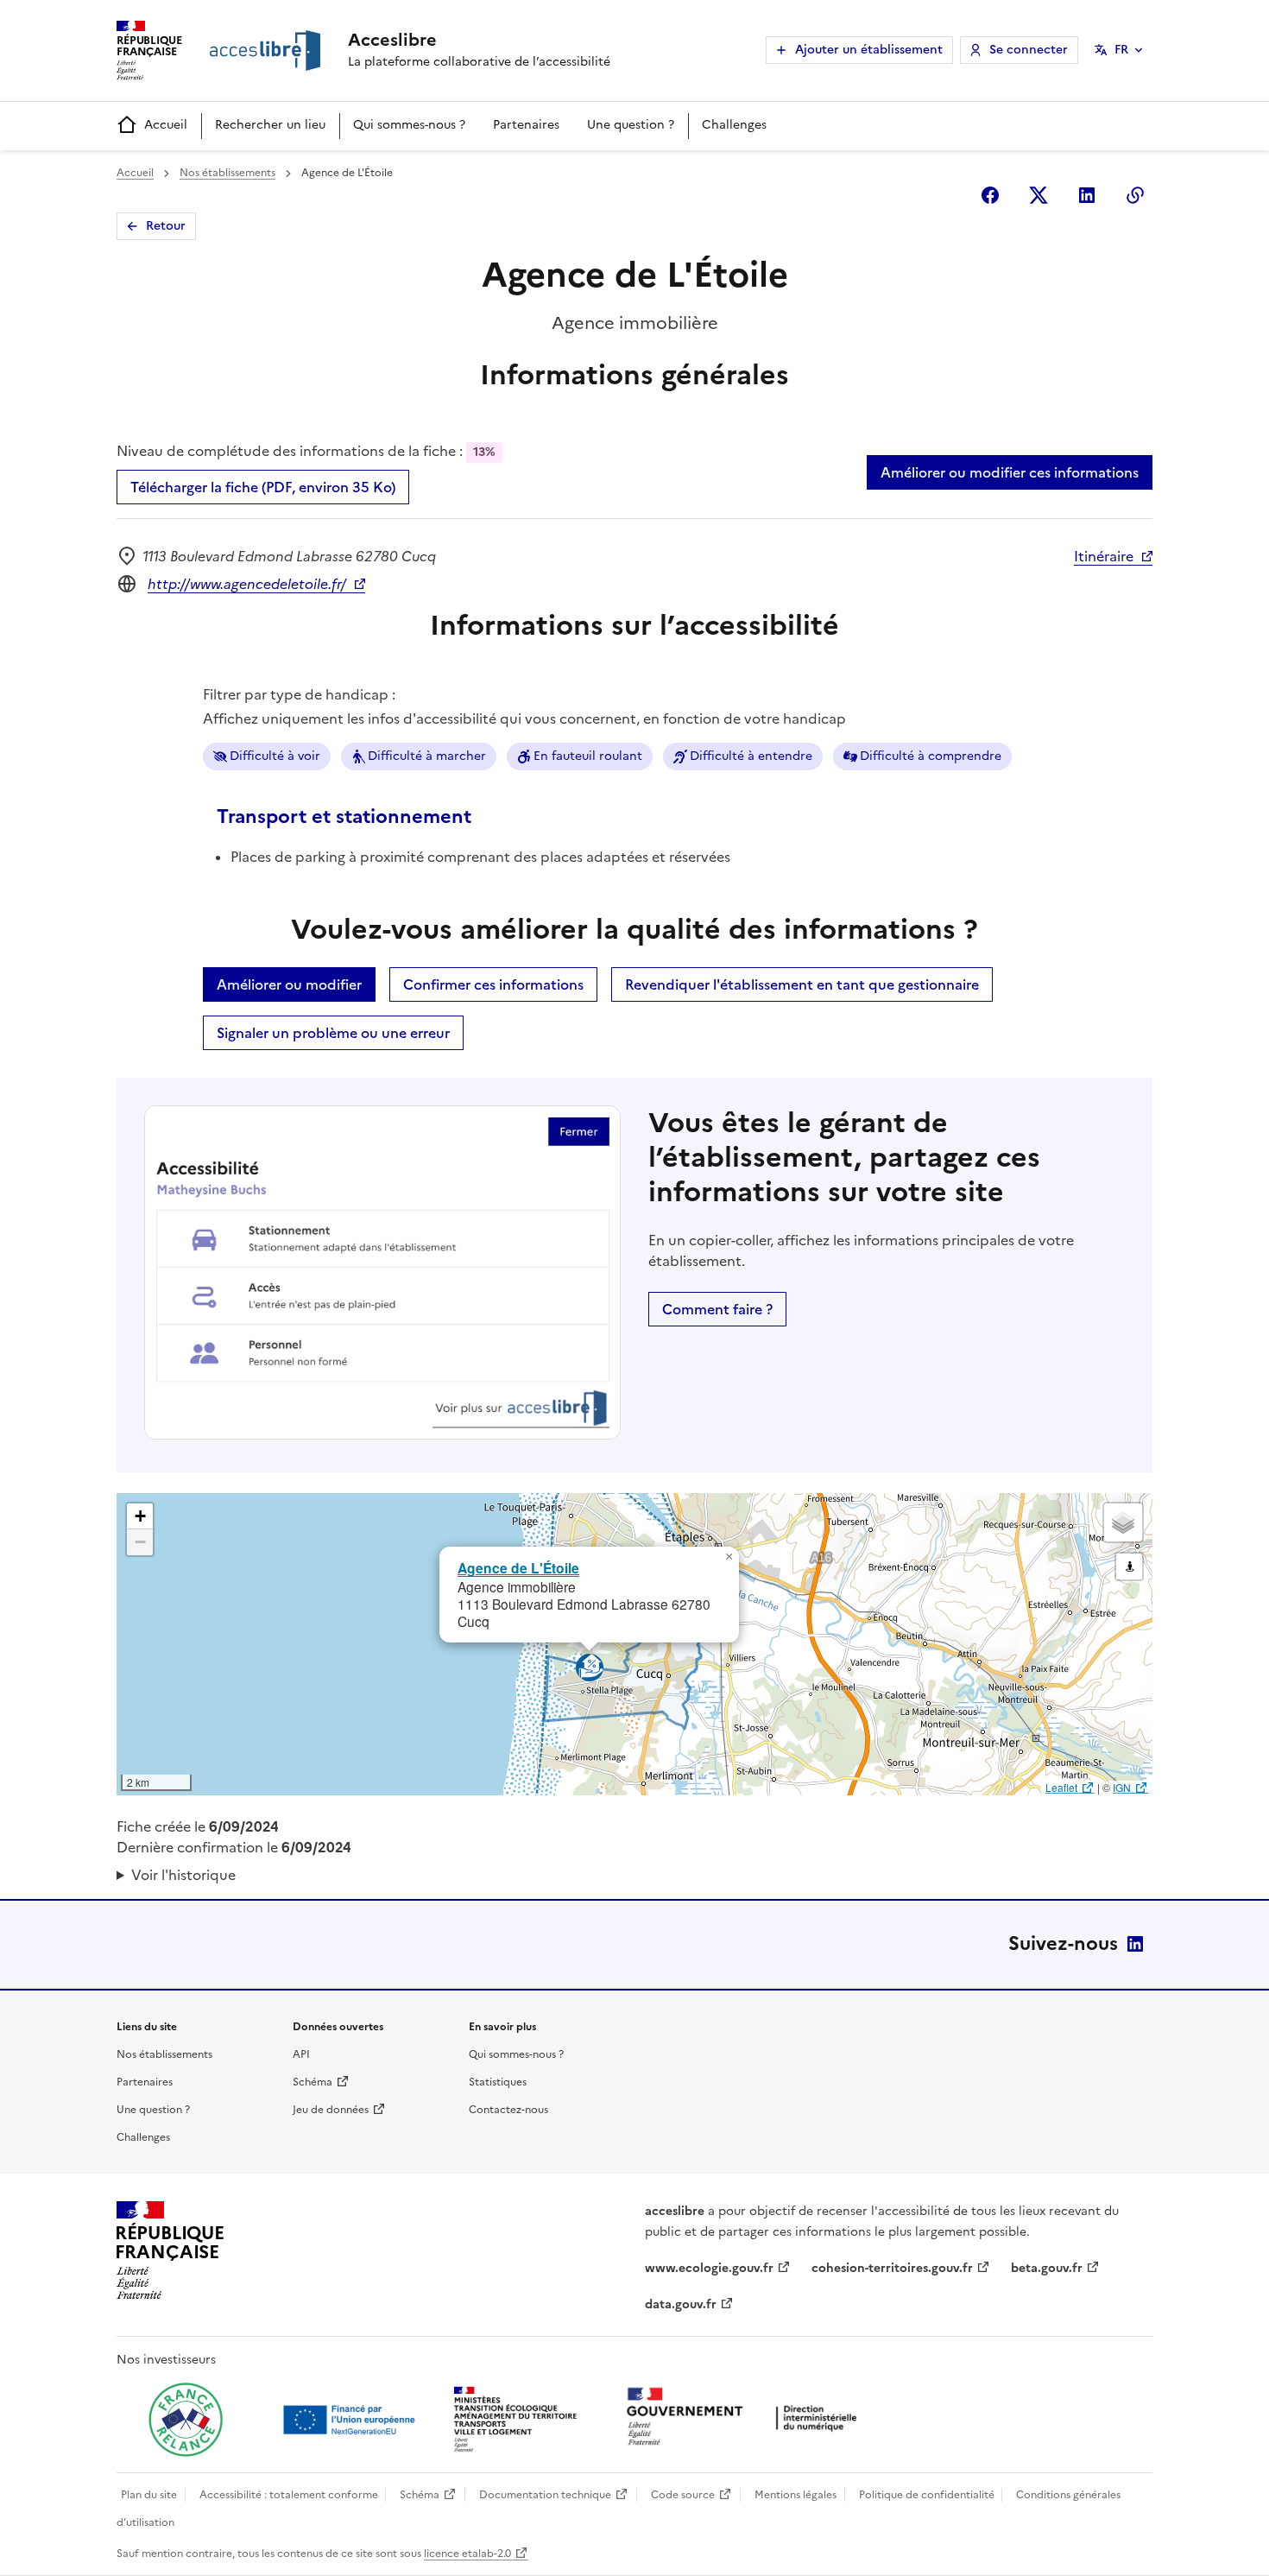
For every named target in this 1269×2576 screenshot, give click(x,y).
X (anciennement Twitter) (1039, 195)
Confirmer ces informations (493, 984)
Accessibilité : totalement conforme (289, 2495)
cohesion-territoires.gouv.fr (892, 2268)
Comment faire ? (717, 1309)
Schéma (313, 2082)
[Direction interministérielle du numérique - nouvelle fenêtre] (746, 2418)
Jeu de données (331, 2110)
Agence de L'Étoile (518, 1568)
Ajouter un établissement (869, 50)
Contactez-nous (508, 2110)
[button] (729, 1557)
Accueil (166, 125)
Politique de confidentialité (927, 2495)
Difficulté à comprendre (931, 756)
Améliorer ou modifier (289, 984)
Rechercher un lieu (270, 125)
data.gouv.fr (681, 2304)
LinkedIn (1135, 1944)
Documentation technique (545, 2495)
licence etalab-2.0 (467, 2554)
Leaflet (1061, 1787)
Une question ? (631, 125)
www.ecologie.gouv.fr (709, 2268)
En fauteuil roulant (588, 756)
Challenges (734, 125)
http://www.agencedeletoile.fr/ (247, 584)
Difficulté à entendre (751, 756)
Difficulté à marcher (427, 756)
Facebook (990, 195)
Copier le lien (1135, 195)
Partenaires (526, 125)
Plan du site (149, 2495)
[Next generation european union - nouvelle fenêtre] (351, 2420)
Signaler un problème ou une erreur (333, 1033)
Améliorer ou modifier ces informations (1010, 472)
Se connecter (1029, 50)
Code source (683, 2495)
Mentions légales (795, 2495)
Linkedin (1087, 195)
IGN (1122, 1787)
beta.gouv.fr (1047, 2268)
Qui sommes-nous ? (409, 125)
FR (1121, 50)
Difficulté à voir (275, 756)
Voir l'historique (183, 1875)
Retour (166, 226)
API (301, 2054)
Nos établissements (227, 173)
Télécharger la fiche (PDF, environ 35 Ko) (263, 487)
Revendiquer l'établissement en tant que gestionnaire (802, 984)
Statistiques (498, 2082)
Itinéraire (1104, 556)
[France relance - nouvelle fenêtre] (186, 2420)
